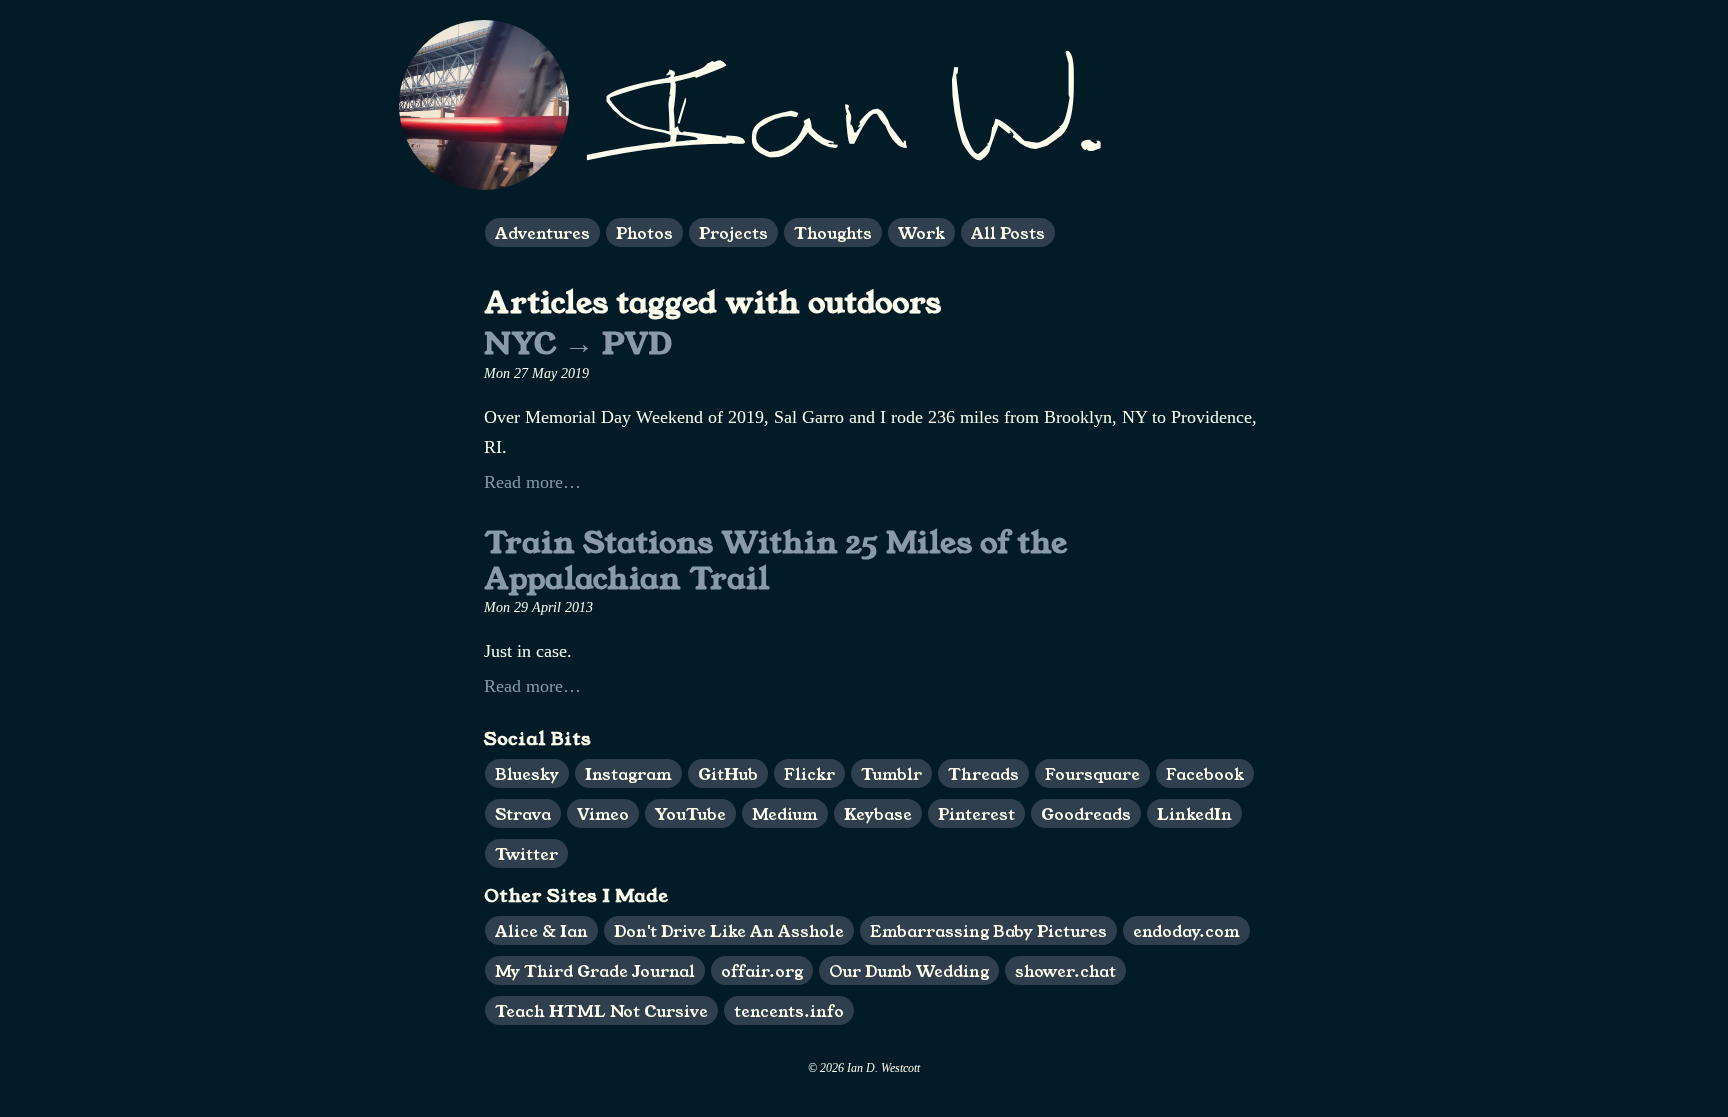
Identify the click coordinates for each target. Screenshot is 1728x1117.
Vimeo (603, 813)
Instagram (628, 773)
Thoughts (833, 232)
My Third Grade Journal (595, 970)
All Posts (1008, 232)
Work (921, 232)
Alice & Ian (541, 930)
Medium (785, 813)
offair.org (762, 970)
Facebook (1205, 773)
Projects (733, 232)
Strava (523, 813)
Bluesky (527, 773)
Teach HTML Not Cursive (601, 1010)
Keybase (878, 813)
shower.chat (1065, 970)
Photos (644, 232)
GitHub (728, 773)
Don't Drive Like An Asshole (729, 930)
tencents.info (789, 1010)
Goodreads (1086, 813)
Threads (983, 773)
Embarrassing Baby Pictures (988, 930)
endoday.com (1186, 930)
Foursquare (1092, 773)
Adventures (542, 232)
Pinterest (976, 813)
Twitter (526, 853)
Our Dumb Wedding (909, 970)
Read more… (532, 482)
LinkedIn (1194, 813)
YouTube (690, 813)
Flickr (809, 773)
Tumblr (891, 773)
